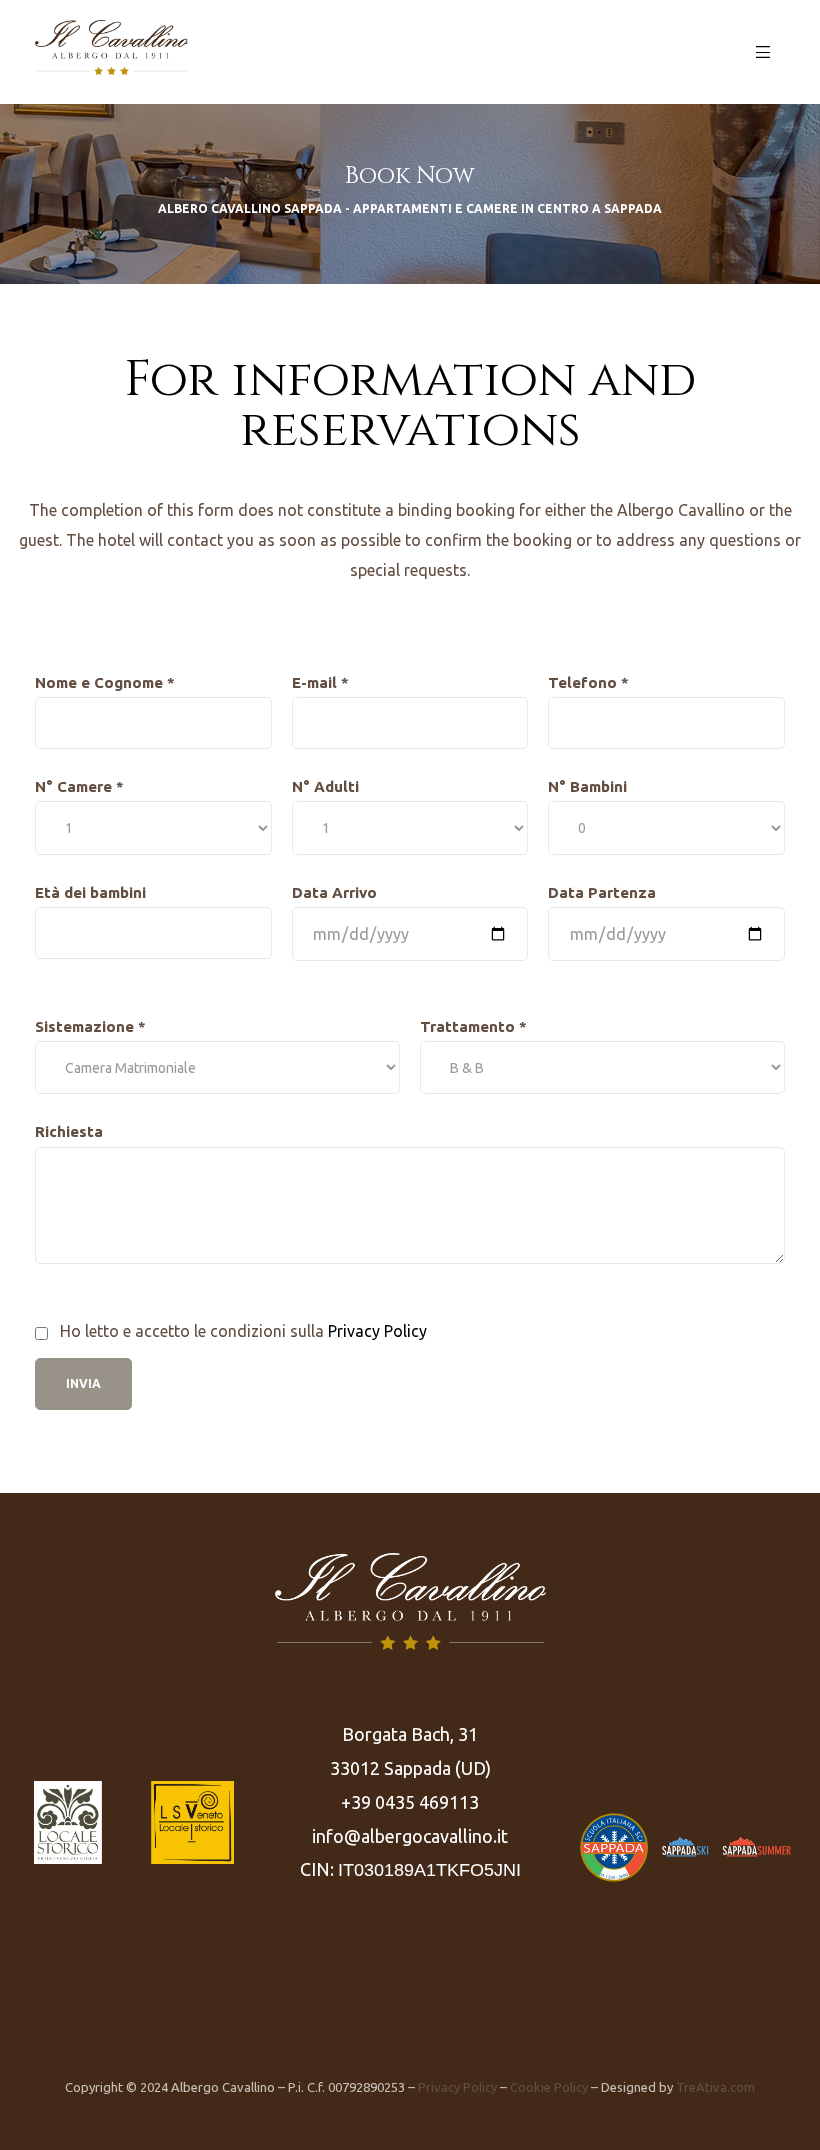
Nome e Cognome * (105, 682)
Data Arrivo (334, 892)
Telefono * (588, 682)
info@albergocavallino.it (410, 1836)
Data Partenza (602, 892)
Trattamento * (473, 1026)
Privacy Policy (377, 1331)
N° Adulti (325, 786)
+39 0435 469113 (410, 1802)
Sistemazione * (90, 1026)
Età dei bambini (90, 892)
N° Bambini (587, 786)
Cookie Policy (549, 2087)
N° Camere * (79, 786)
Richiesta (69, 1131)
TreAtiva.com (715, 2087)
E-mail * (320, 682)
